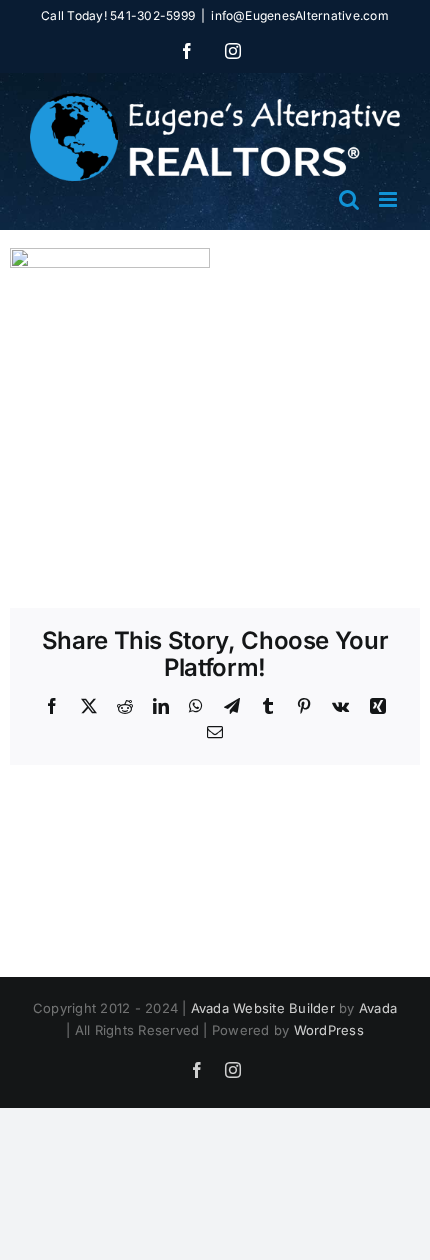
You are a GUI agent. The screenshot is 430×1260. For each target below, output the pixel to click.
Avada (378, 1008)
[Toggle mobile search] (349, 199)
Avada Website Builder (263, 1008)
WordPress (329, 1030)
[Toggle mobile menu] (389, 199)
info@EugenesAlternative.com (299, 15)
